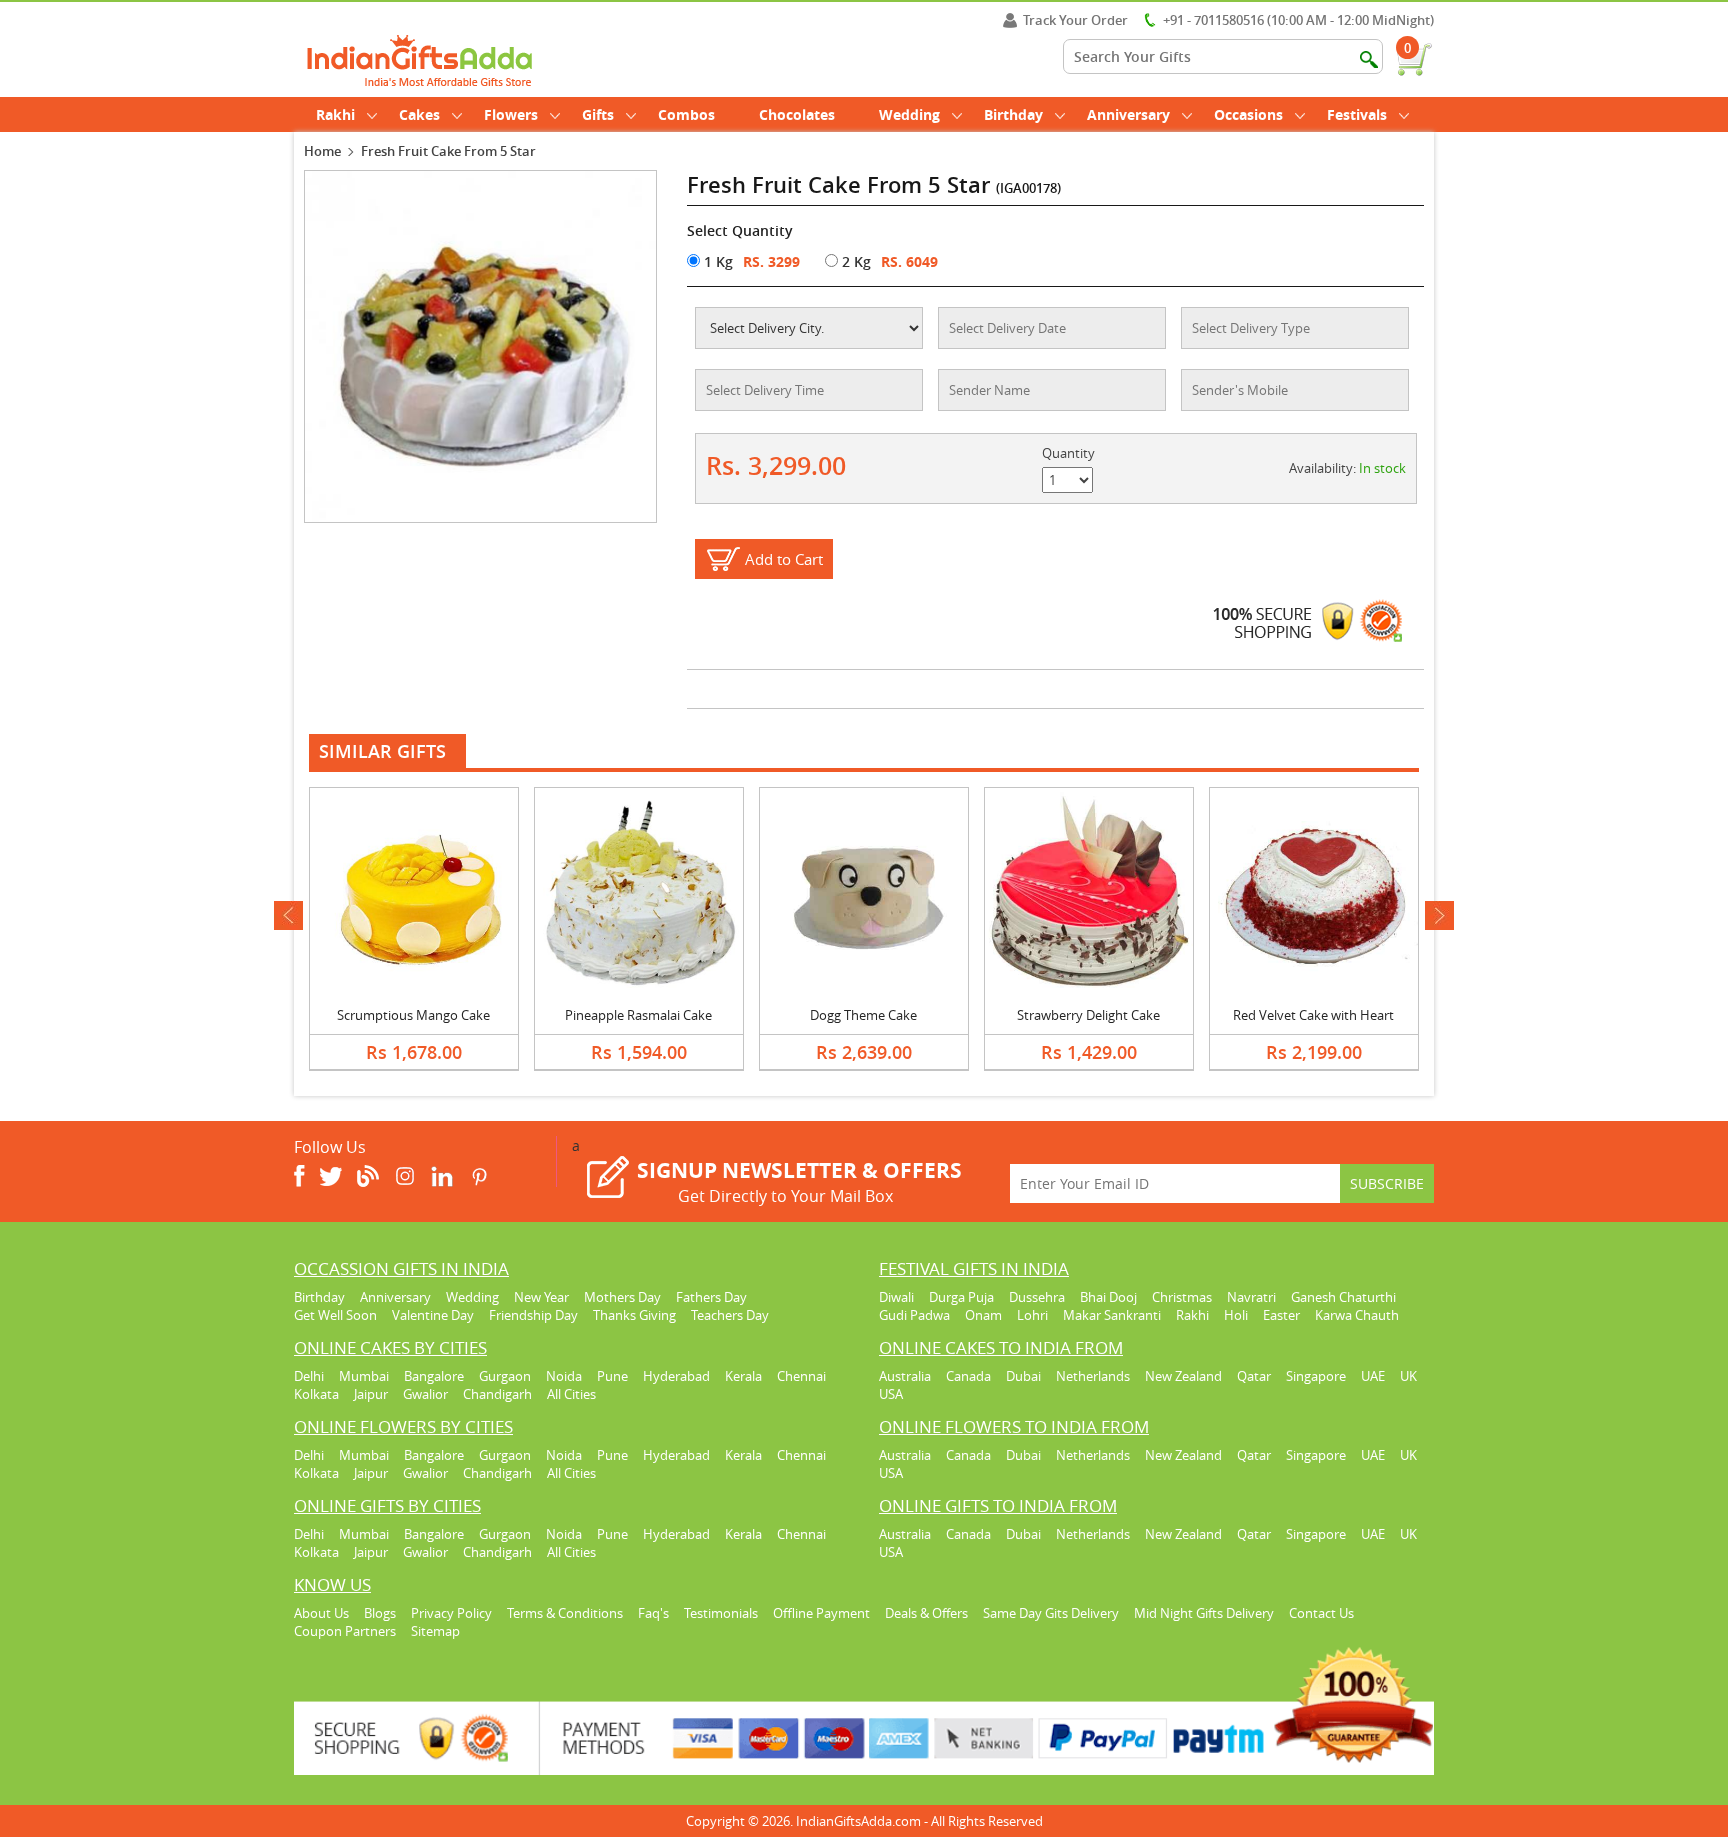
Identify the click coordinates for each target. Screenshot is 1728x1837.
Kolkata (316, 1394)
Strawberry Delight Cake (1088, 1015)
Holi (1236, 1315)
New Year (541, 1297)
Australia (905, 1376)
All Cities (571, 1394)
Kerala (743, 1376)
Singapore (1316, 1376)
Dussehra (1037, 1297)
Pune (612, 1376)
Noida (564, 1376)
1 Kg (716, 261)
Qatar (1254, 1376)
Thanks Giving (634, 1315)
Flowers (511, 114)
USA (891, 1394)
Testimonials (721, 1613)
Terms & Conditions (565, 1613)
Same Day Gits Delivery (1051, 1613)
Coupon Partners (345, 1631)
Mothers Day (622, 1297)
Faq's (653, 1613)
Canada (968, 1376)
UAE (1373, 1376)
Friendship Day (533, 1315)
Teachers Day (730, 1315)
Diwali (896, 1297)
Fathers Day (711, 1297)
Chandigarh (497, 1394)
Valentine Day (433, 1315)
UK (1408, 1376)
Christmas (1182, 1297)
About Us (321, 1613)
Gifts (598, 114)
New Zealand (1183, 1376)
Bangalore (434, 1376)
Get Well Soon (335, 1315)
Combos (686, 114)
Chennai (801, 1376)
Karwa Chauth (1357, 1315)
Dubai (1023, 1376)
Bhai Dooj (1108, 1297)
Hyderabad (676, 1376)
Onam (983, 1315)
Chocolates (797, 114)
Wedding (909, 114)
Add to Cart (784, 559)
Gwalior (425, 1394)
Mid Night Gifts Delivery (1204, 1613)
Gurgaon (505, 1376)
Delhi (309, 1376)
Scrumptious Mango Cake (413, 1015)
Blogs (380, 1613)
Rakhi (335, 114)
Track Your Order (1075, 20)
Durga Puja (961, 1297)
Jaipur (371, 1394)
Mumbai (364, 1376)
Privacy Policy (451, 1613)
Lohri (1032, 1315)
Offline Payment (821, 1613)
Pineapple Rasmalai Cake (638, 1015)
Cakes (419, 114)
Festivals (1357, 114)
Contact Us (1321, 1613)
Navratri (1251, 1297)
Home (322, 151)
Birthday (1013, 114)
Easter (1281, 1315)
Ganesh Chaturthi (1343, 1297)
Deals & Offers (926, 1613)
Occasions (1248, 114)
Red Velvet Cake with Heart (1313, 1015)
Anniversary (1128, 114)
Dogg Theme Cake (863, 1015)
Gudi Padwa (914, 1315)
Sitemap (435, 1631)
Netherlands (1093, 1376)
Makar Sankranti (1112, 1315)
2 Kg (854, 261)
